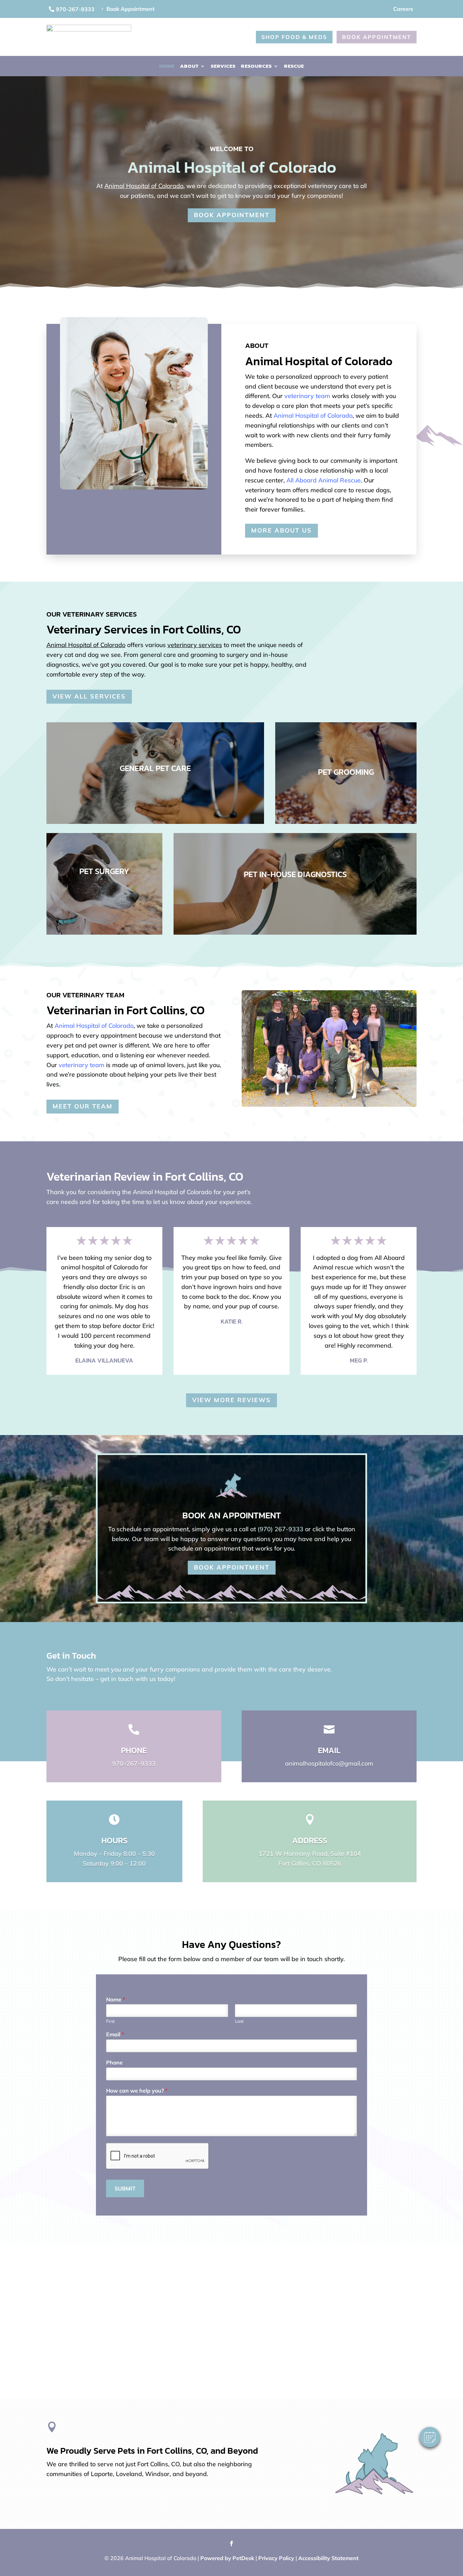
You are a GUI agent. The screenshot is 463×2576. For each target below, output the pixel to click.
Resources (256, 67)
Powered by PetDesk (227, 2558)
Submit (125, 2188)
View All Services (89, 696)
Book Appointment (377, 37)
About (189, 67)
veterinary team (307, 396)
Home (167, 67)
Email (115, 2034)
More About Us (281, 530)
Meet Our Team (83, 1106)
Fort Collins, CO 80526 (310, 1863)
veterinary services (195, 645)
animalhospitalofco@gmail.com (329, 1763)
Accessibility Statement (328, 2558)
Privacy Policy (276, 2558)
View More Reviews (231, 1400)
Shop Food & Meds (294, 37)
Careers (403, 9)
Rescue (294, 67)
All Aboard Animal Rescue (324, 480)
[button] (430, 2437)
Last (239, 2021)
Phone (114, 2062)
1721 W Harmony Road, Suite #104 (310, 1854)
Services (223, 67)
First (110, 2021)
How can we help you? (137, 2091)
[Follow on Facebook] (231, 2543)
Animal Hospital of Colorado (144, 186)
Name (116, 1999)
